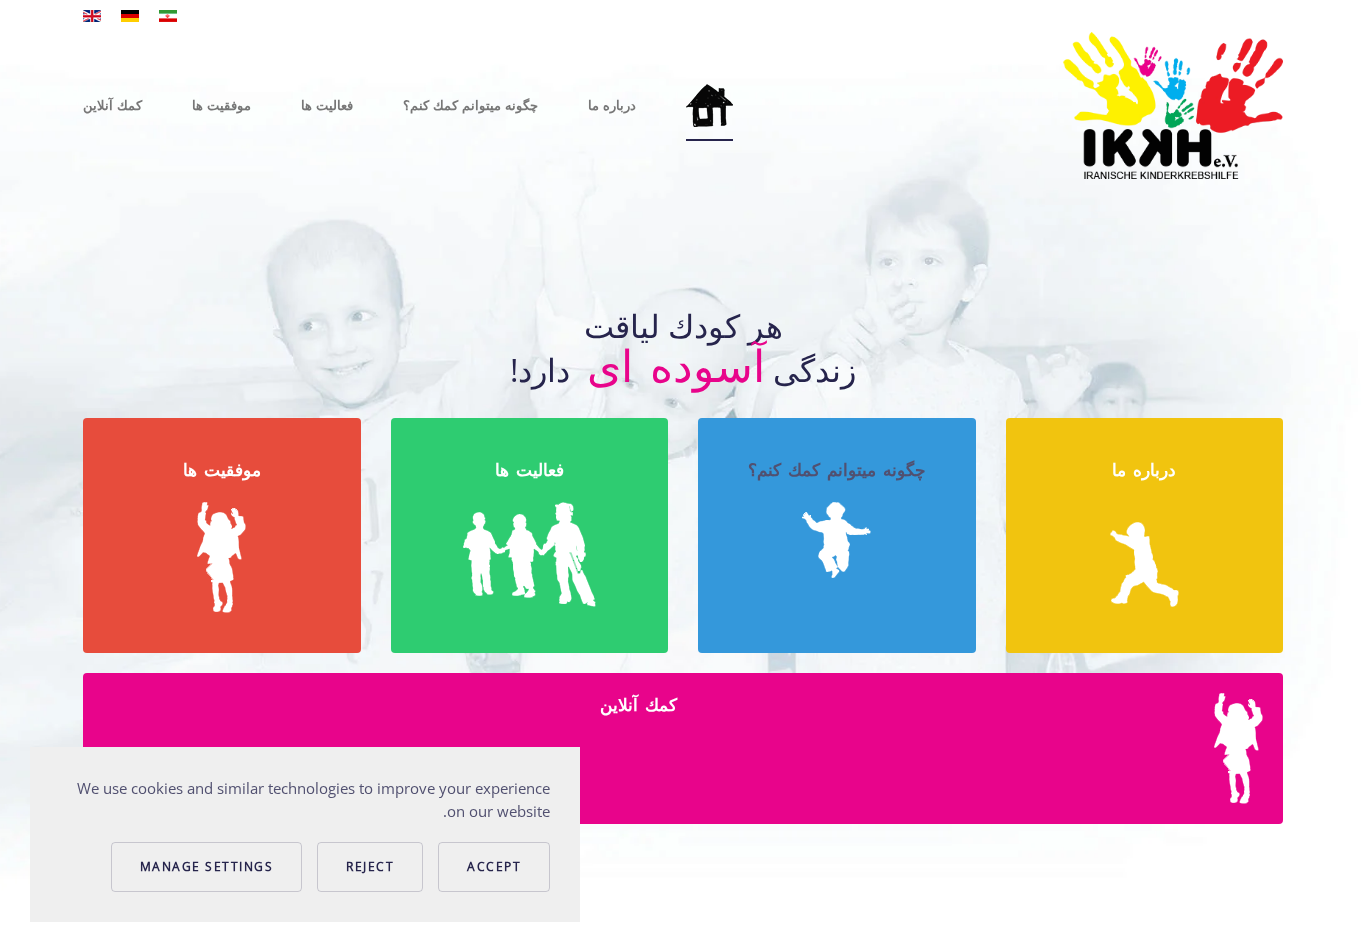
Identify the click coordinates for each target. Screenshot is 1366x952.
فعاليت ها (327, 105)
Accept (494, 866)
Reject (370, 866)
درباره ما (612, 105)
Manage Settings (207, 866)
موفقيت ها (221, 105)
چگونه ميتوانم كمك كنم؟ (470, 105)
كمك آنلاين (112, 105)
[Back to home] (1173, 105)
